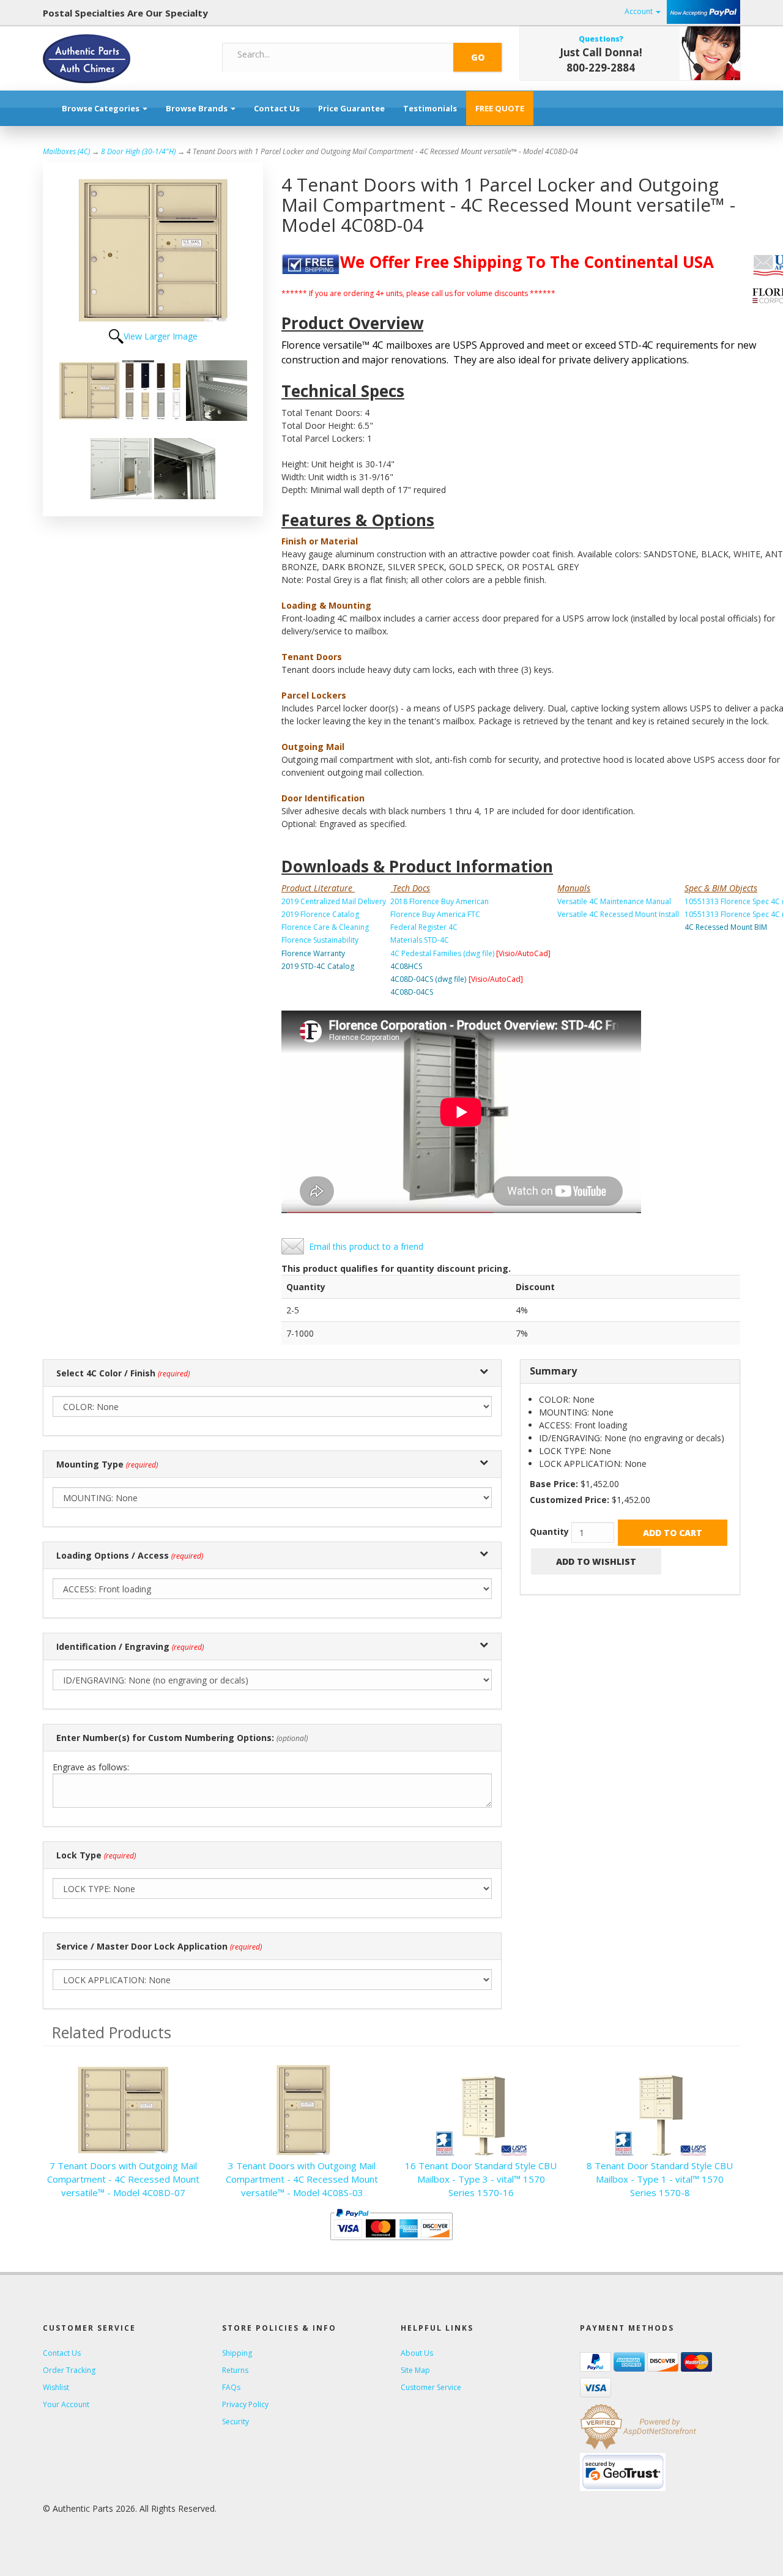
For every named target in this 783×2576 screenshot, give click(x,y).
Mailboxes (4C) (66, 151)
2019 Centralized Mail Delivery (334, 901)
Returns (235, 2370)
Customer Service (431, 2387)
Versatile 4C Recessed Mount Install (618, 914)
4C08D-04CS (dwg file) (428, 979)
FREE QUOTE (500, 108)
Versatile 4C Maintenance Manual (614, 901)
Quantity (549, 1531)
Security (236, 2422)
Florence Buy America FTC (435, 914)
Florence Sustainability (320, 940)
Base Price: (554, 1484)
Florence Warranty (313, 953)
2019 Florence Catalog (320, 914)
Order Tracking (69, 2370)
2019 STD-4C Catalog (318, 966)
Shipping (237, 2353)
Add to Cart (673, 1533)
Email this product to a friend (366, 1246)
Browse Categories (102, 108)
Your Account (66, 2404)
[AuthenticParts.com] (123, 59)
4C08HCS (406, 966)
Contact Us (277, 108)
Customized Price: (570, 1500)
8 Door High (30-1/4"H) (138, 151)
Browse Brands (198, 108)
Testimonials (430, 108)
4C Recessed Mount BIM (726, 927)
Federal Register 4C (424, 927)
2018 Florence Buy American (440, 901)
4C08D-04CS (412, 992)
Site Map (415, 2370)
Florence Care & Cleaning (325, 927)
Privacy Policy (245, 2404)
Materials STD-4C (420, 940)
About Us (417, 2353)
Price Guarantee (351, 108)
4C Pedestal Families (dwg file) (442, 953)
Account (640, 11)
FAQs (231, 2387)
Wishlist (56, 2387)
